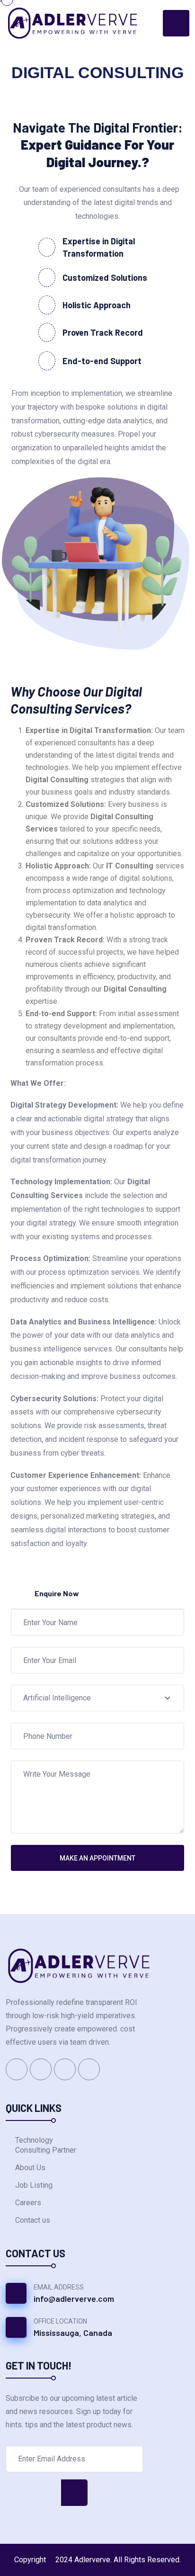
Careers (28, 2203)
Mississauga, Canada (73, 2333)
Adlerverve (92, 2560)
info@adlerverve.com (74, 2299)
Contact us (33, 2220)
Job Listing (34, 2185)
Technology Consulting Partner (46, 2145)
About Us (30, 2168)
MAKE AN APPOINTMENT (97, 1858)
